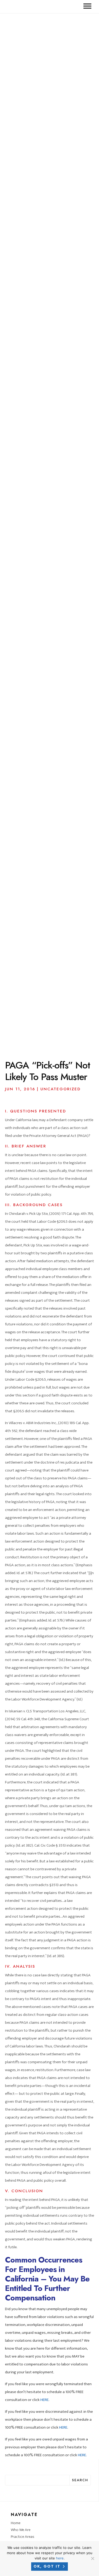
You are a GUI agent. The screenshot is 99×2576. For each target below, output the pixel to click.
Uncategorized (60, 1089)
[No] (92, 2558)
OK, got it (47, 2566)
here (60, 2558)
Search (80, 2480)
